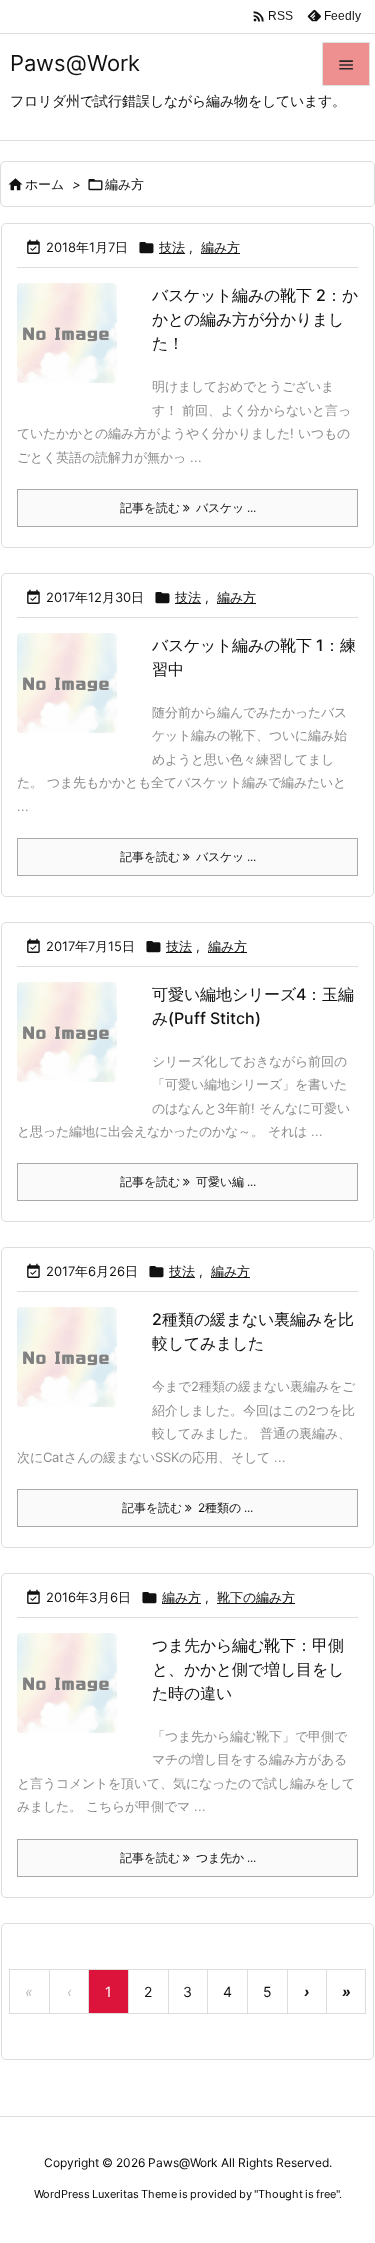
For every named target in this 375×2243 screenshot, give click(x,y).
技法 (172, 247)
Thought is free (297, 2194)
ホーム (44, 184)
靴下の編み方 (256, 1597)
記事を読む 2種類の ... (187, 1507)
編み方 (220, 247)
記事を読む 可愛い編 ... (188, 1181)
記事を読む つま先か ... (188, 1857)
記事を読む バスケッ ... (188, 507)
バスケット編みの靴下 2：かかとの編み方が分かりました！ (255, 319)
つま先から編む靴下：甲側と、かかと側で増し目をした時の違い (248, 1669)
